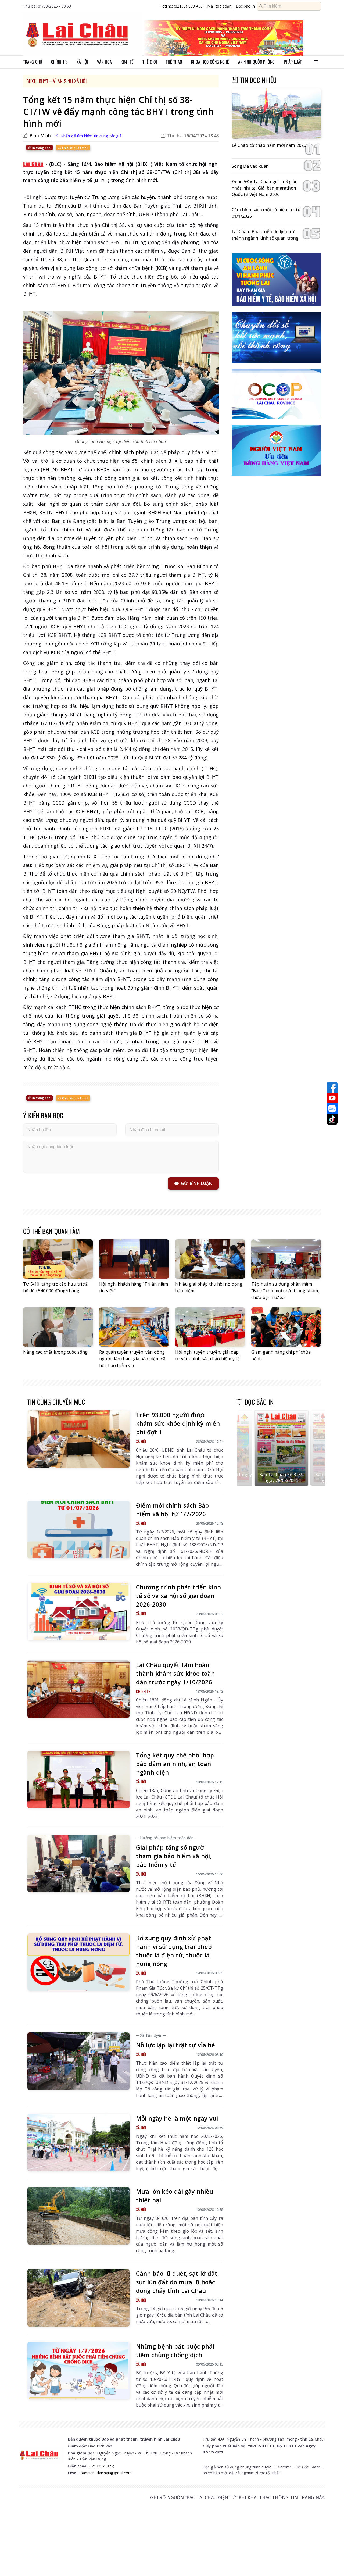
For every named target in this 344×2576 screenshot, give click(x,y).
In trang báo (41, 148)
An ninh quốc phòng (257, 62)
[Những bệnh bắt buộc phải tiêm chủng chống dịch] (78, 2371)
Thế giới (150, 62)
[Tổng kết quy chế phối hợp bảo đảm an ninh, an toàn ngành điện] (78, 1779)
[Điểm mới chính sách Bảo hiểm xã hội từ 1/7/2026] (78, 1530)
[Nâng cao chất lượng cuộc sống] (58, 1327)
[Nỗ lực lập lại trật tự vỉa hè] (78, 2061)
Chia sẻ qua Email (75, 148)
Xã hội (82, 62)
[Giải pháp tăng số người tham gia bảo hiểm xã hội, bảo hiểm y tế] (78, 1864)
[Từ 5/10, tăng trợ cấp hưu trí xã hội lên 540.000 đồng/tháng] (58, 1259)
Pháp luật (293, 62)
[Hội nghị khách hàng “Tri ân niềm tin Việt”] (134, 1259)
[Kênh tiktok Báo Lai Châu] (332, 1119)
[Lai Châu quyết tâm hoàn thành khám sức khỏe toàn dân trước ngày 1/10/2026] (78, 1689)
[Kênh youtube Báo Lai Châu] (332, 1098)
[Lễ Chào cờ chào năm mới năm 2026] (276, 114)
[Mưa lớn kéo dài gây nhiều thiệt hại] (78, 2216)
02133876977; (102, 2466)
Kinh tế (127, 62)
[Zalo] (332, 1109)
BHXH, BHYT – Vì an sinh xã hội (56, 81)
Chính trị (59, 62)
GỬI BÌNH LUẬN (197, 1183)
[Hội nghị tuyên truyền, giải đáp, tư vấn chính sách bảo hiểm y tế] (210, 1327)
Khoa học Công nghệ (210, 62)
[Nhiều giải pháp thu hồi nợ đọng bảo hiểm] (210, 1259)
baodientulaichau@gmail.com (106, 2473)
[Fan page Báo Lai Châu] (332, 1087)
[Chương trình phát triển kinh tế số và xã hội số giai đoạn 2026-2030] (78, 1611)
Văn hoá (104, 62)
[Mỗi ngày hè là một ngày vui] (78, 2143)
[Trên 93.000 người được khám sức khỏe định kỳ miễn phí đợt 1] (78, 1439)
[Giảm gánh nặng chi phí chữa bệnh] (286, 1327)
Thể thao (174, 62)
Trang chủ (33, 62)
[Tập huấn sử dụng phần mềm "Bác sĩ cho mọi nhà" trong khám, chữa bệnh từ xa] (286, 1259)
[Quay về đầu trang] (332, 2562)
